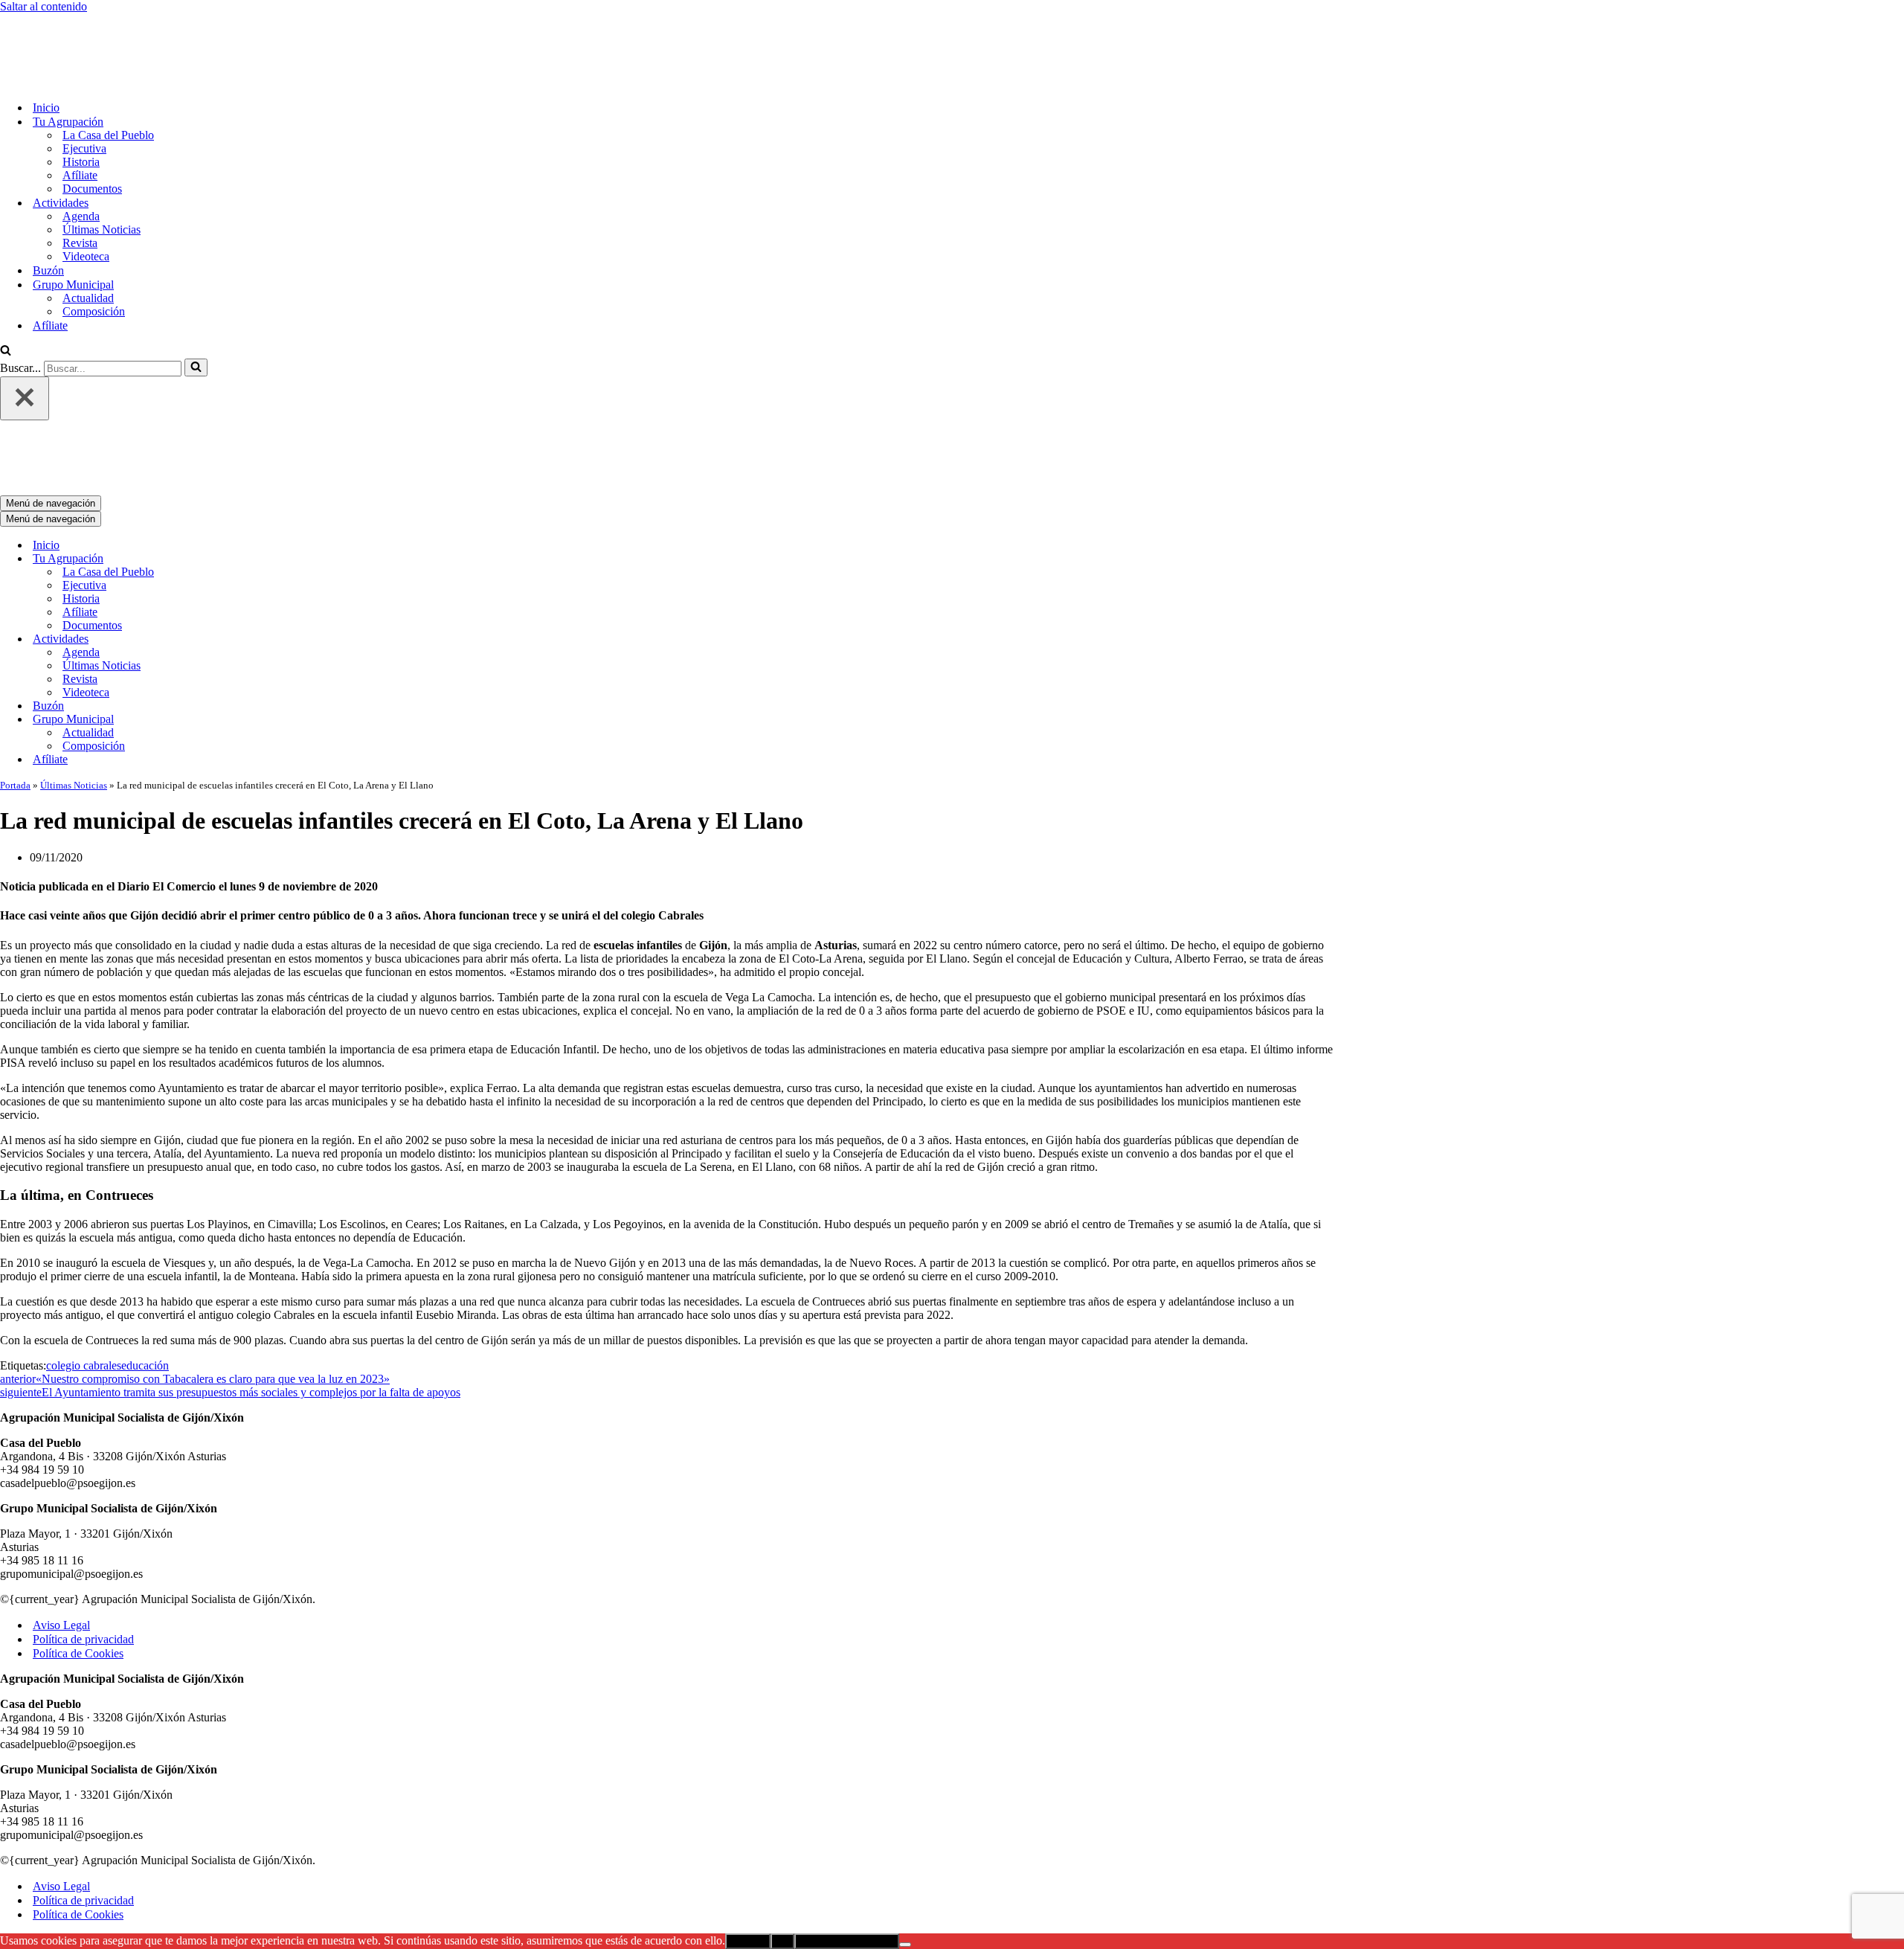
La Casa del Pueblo (108, 73)
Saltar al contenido (44, 6)
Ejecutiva (84, 87)
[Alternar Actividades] (260, 516)
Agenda (81, 154)
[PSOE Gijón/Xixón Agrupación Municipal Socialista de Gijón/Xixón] (52, 20)
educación (145, 1242)
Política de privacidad (83, 1516)
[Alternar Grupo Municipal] (260, 596)
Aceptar (748, 1818)
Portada (15, 662)
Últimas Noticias (102, 168)
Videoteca (86, 195)
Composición (94, 250)
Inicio (46, 46)
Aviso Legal (61, 1502)
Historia (81, 100)
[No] (905, 1821)
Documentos (92, 127)
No (782, 1818)
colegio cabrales (84, 1242)
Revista (80, 181)
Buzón (48, 209)
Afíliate (80, 113)
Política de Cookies (78, 1530)
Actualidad (88, 236)
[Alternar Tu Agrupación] (260, 436)
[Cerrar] (25, 337)
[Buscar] (6, 290)
